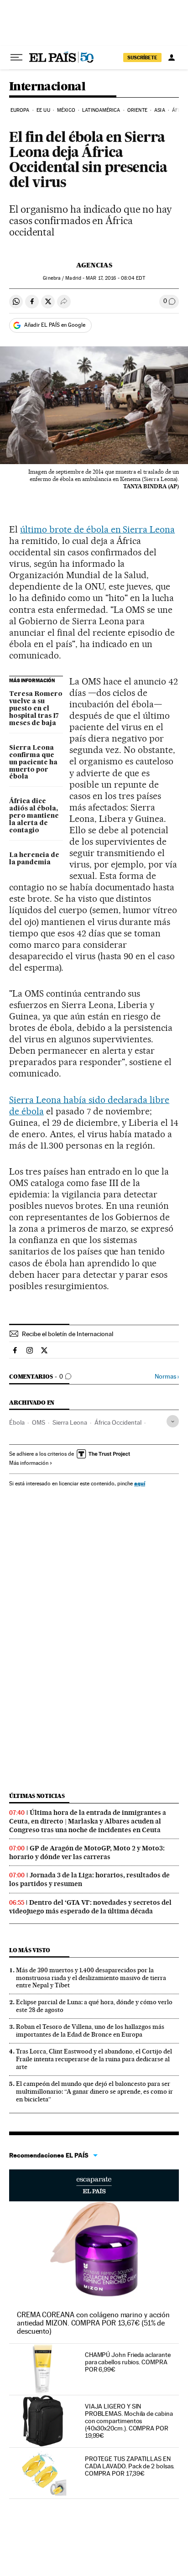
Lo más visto (30, 1950)
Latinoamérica (101, 110)
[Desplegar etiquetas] (173, 1421)
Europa (20, 110)
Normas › (167, 1377)
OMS (39, 1422)
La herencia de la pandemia (34, 859)
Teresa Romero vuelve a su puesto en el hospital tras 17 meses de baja (36, 709)
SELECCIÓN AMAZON (94, 2185)
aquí (140, 1483)
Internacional (47, 87)
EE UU (43, 110)
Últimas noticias (37, 1796)
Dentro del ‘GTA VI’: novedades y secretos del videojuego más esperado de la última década (90, 1907)
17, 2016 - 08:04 (115, 278)
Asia (159, 110)
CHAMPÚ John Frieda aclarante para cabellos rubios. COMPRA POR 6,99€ (128, 2362)
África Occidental (118, 1422)
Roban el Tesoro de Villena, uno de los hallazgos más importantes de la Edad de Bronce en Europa (90, 2030)
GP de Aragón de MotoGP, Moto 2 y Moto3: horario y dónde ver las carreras (87, 1852)
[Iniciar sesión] (172, 57)
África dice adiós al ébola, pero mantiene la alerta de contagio (34, 816)
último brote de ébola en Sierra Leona (97, 529)
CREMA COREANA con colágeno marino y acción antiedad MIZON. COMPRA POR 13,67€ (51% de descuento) (93, 2323)
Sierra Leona (70, 1422)
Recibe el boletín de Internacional (68, 1334)
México (66, 110)
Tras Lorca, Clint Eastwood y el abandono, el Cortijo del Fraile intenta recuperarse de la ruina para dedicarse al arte (94, 2059)
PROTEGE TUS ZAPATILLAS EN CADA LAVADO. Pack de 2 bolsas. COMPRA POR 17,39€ (130, 2466)
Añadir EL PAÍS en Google (55, 325)
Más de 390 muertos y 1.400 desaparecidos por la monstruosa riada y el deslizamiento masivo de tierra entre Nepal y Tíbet (91, 1978)
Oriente (137, 110)
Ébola (17, 1422)
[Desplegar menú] (16, 57)
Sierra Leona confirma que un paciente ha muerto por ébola (33, 763)
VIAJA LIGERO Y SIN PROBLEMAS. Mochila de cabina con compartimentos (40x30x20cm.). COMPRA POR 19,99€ (129, 2421)
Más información (29, 1463)
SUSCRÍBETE (142, 57)
